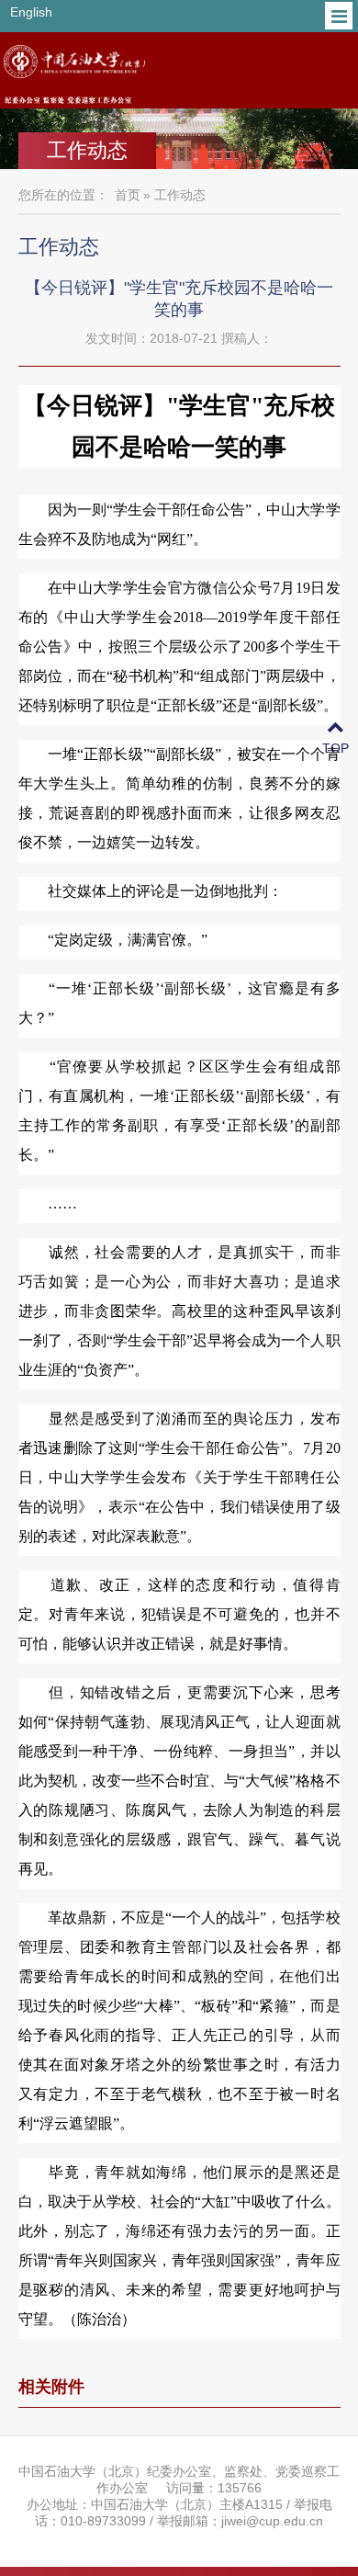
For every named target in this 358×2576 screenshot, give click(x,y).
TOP (336, 748)
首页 (128, 195)
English (31, 12)
